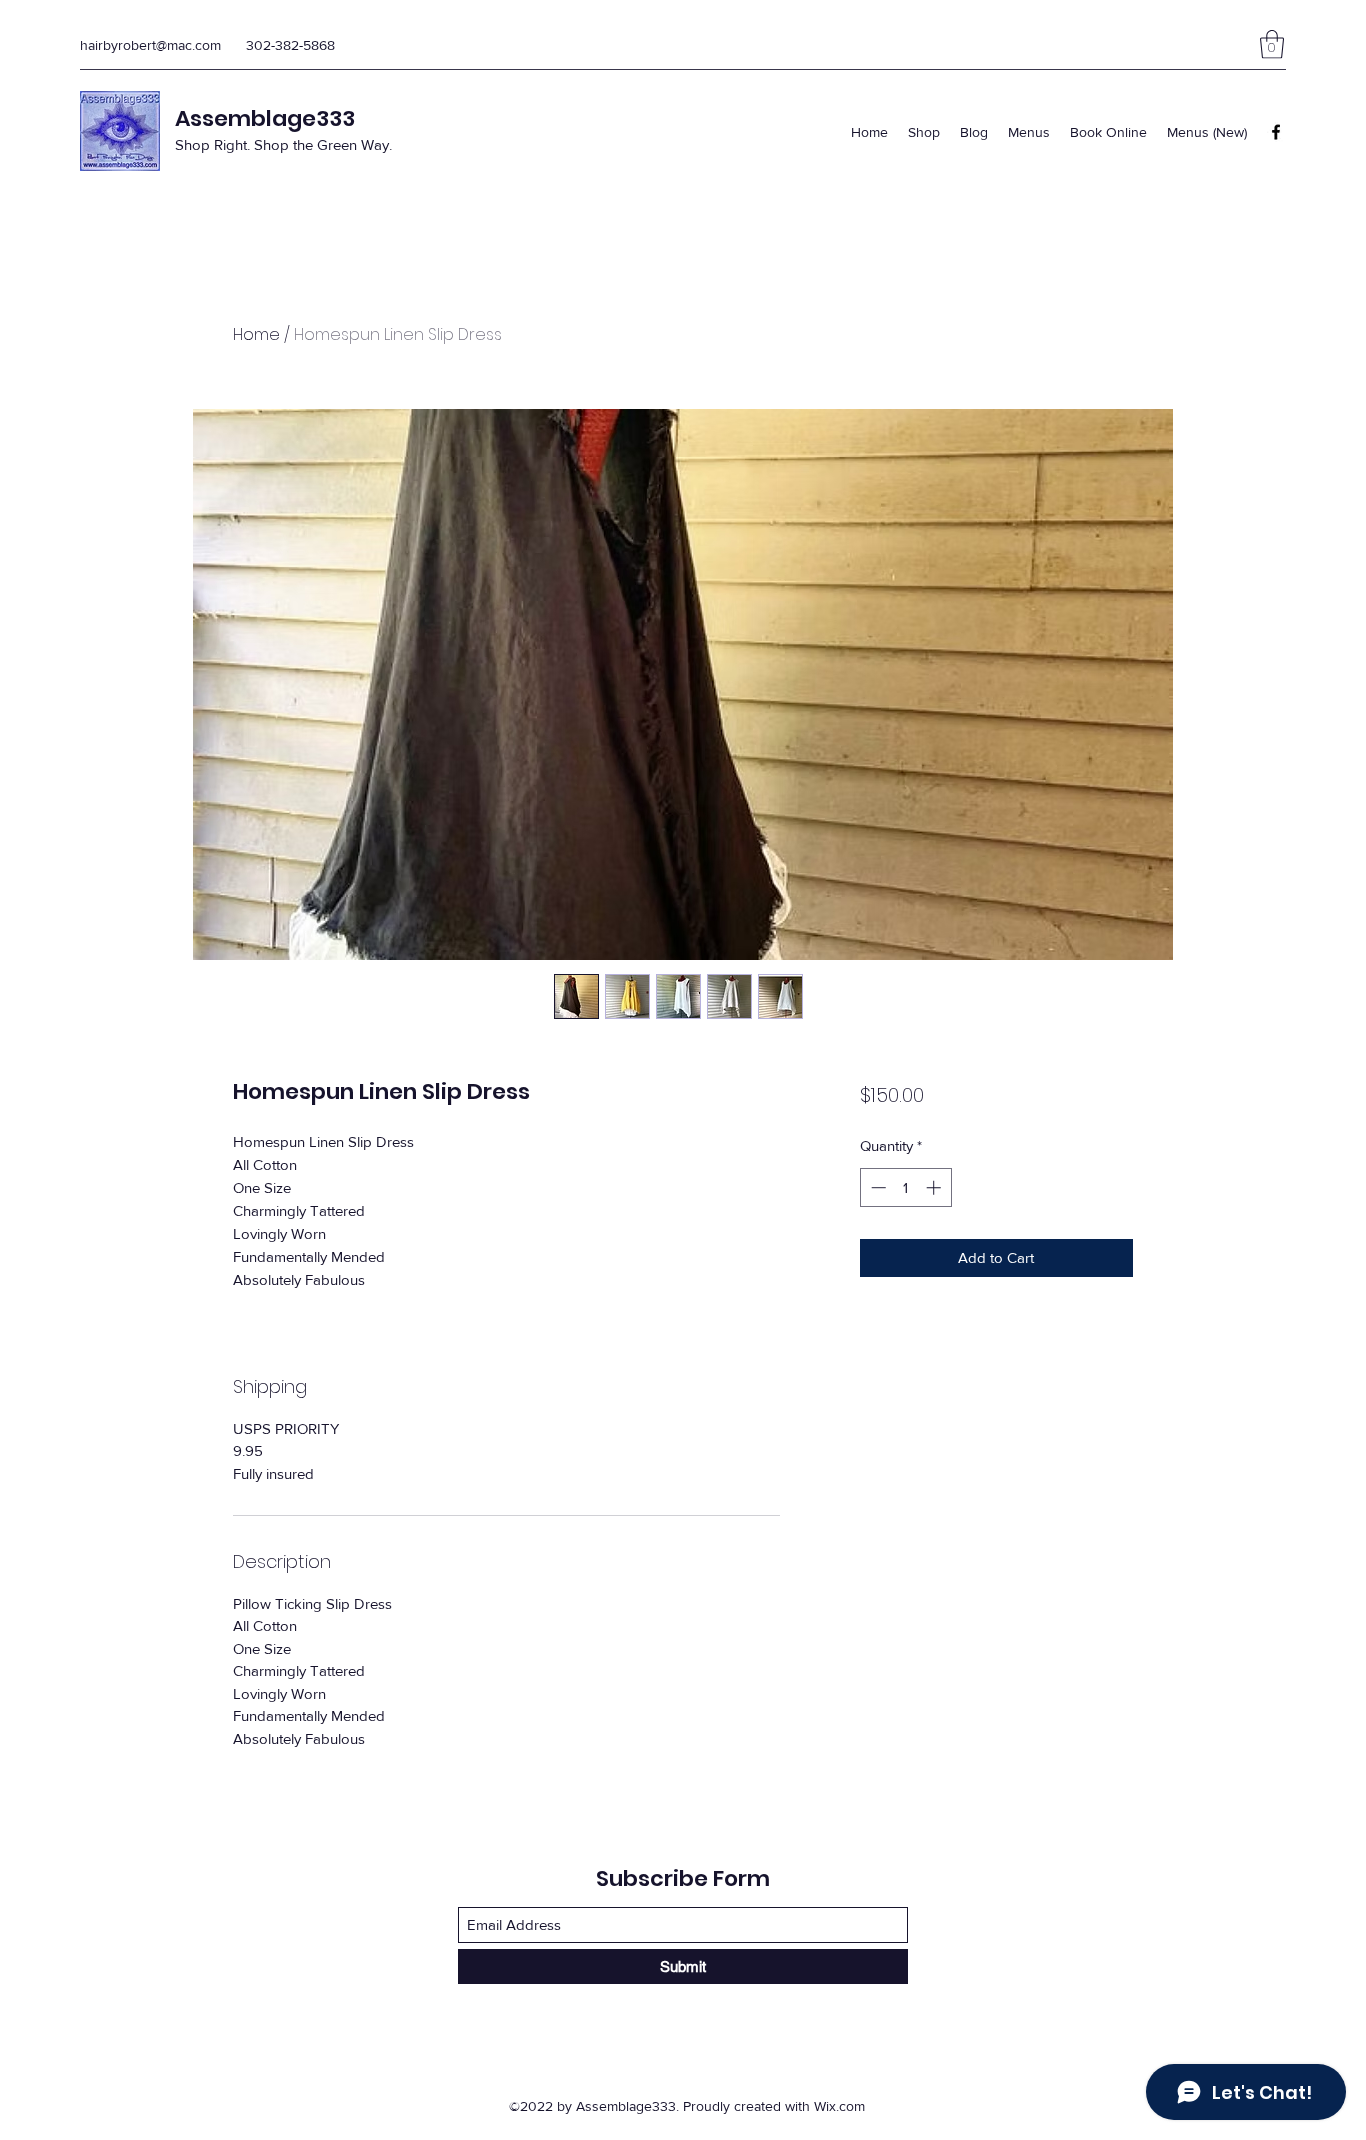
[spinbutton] (905, 1187)
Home (256, 334)
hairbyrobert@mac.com (150, 45)
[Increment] (935, 1187)
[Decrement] (876, 1187)
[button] (1272, 44)
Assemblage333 (265, 118)
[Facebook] (1276, 132)
